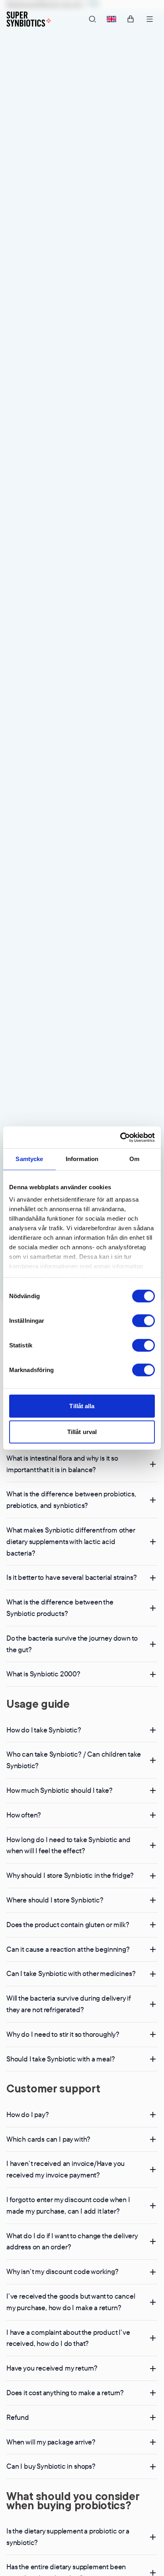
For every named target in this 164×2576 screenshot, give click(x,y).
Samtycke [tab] (29, 1159)
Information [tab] (82, 1159)
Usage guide (38, 1704)
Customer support (53, 2088)
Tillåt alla (82, 1406)
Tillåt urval (82, 1432)
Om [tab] (134, 1159)
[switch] (143, 1320)
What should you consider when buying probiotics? (73, 2500)
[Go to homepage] (29, 19)
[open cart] (131, 19)
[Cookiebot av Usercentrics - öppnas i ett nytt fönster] (120, 1137)
